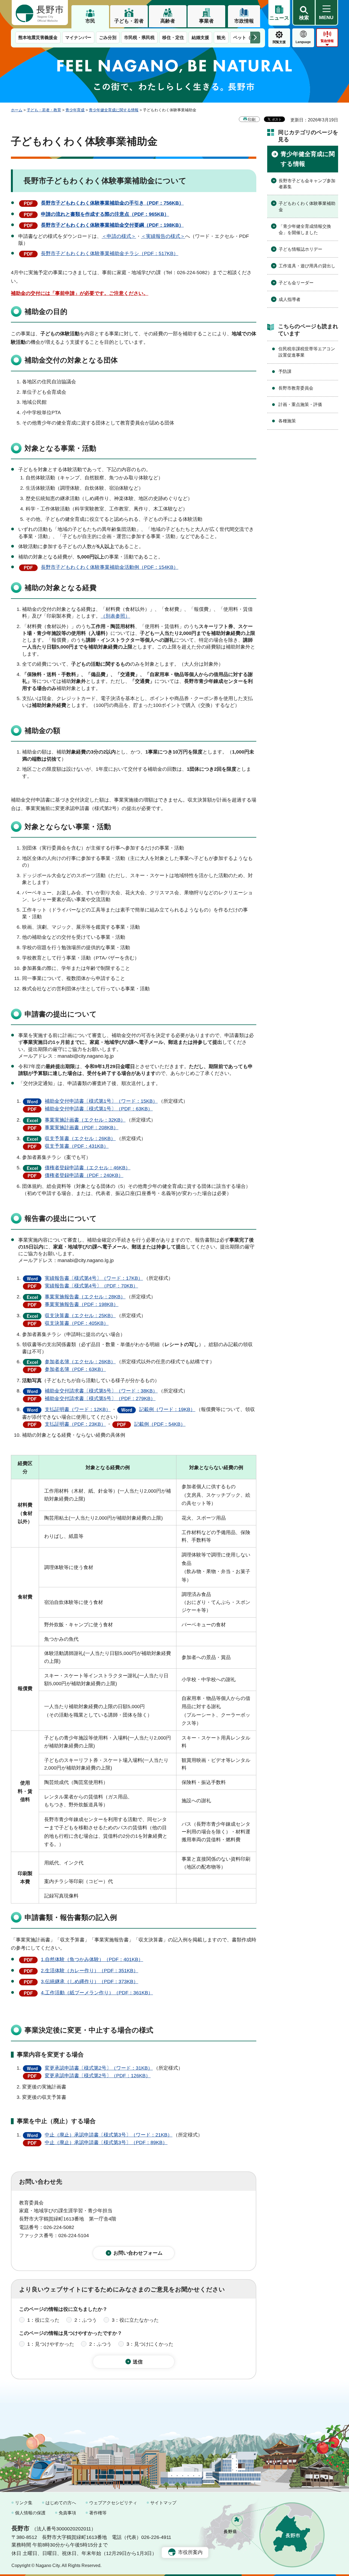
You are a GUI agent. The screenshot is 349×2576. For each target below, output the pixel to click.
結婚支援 (200, 38)
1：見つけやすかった (51, 2344)
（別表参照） (115, 616)
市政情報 (244, 21)
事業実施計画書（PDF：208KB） (82, 1128)
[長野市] (40, 13)
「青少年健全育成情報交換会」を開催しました (305, 229)
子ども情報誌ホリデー (300, 249)
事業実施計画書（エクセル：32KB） (85, 1120)
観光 (221, 38)
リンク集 (24, 2503)
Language (303, 42)
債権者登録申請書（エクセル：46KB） (88, 1168)
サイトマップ (163, 2503)
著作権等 (98, 2513)
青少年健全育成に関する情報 (114, 110)
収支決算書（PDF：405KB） (77, 1323)
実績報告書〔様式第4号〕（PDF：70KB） (91, 1286)
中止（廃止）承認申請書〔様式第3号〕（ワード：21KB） (109, 2135)
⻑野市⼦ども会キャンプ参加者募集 (307, 184)
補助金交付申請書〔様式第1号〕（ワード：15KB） (101, 1101)
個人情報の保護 (30, 2513)
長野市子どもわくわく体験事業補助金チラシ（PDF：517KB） (110, 253)
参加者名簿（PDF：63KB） (75, 1369)
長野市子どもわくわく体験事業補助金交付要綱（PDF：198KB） (112, 225)
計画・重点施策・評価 (300, 404)
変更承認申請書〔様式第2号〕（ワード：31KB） (99, 2068)
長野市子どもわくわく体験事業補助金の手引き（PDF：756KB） (112, 203)
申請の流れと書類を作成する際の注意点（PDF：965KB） (105, 214)
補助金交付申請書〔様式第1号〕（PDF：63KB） (99, 1109)
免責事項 (67, 2513)
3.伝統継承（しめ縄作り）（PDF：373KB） (90, 1982)
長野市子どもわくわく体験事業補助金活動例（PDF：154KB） (110, 567)
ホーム (17, 110)
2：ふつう (86, 2320)
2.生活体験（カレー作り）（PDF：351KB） (90, 1971)
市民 (90, 21)
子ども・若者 (129, 21)
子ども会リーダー (296, 283)
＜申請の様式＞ (119, 236)
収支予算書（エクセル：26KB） (80, 1138)
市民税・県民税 (139, 38)
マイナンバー (78, 38)
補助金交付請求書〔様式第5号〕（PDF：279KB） (100, 1398)
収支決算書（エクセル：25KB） (80, 1316)
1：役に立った (43, 2320)
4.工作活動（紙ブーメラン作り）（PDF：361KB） (97, 1993)
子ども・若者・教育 (44, 110)
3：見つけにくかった (150, 2344)
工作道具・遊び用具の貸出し (307, 266)
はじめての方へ (61, 2503)
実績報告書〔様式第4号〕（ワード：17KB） (94, 1278)
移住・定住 (173, 38)
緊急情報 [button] (327, 41)
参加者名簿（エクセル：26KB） (80, 1362)
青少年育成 (75, 110)
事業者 (206, 21)
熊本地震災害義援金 (38, 38)
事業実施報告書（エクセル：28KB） (85, 1297)
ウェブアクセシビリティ (113, 2503)
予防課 (285, 371)
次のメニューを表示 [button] (255, 38)
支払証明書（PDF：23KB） (75, 1424)
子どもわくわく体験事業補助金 (307, 206)
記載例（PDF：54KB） (160, 1424)
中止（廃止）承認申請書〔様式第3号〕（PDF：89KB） (106, 2142)
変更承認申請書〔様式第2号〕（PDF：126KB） (98, 2076)
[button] (304, 13)
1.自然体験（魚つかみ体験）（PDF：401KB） (92, 1959)
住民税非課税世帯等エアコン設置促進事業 (307, 352)
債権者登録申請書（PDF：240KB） (84, 1175)
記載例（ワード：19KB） (167, 1409)
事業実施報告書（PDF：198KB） (82, 1304)
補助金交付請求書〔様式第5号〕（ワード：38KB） (101, 1391)
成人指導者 (290, 299)
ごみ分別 (108, 38)
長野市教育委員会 (296, 388)
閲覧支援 (279, 42)
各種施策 (287, 421)
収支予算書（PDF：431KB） (77, 1146)
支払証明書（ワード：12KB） (78, 1409)
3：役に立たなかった (135, 2320)
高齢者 (168, 21)
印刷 (252, 119)
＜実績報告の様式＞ (163, 236)
